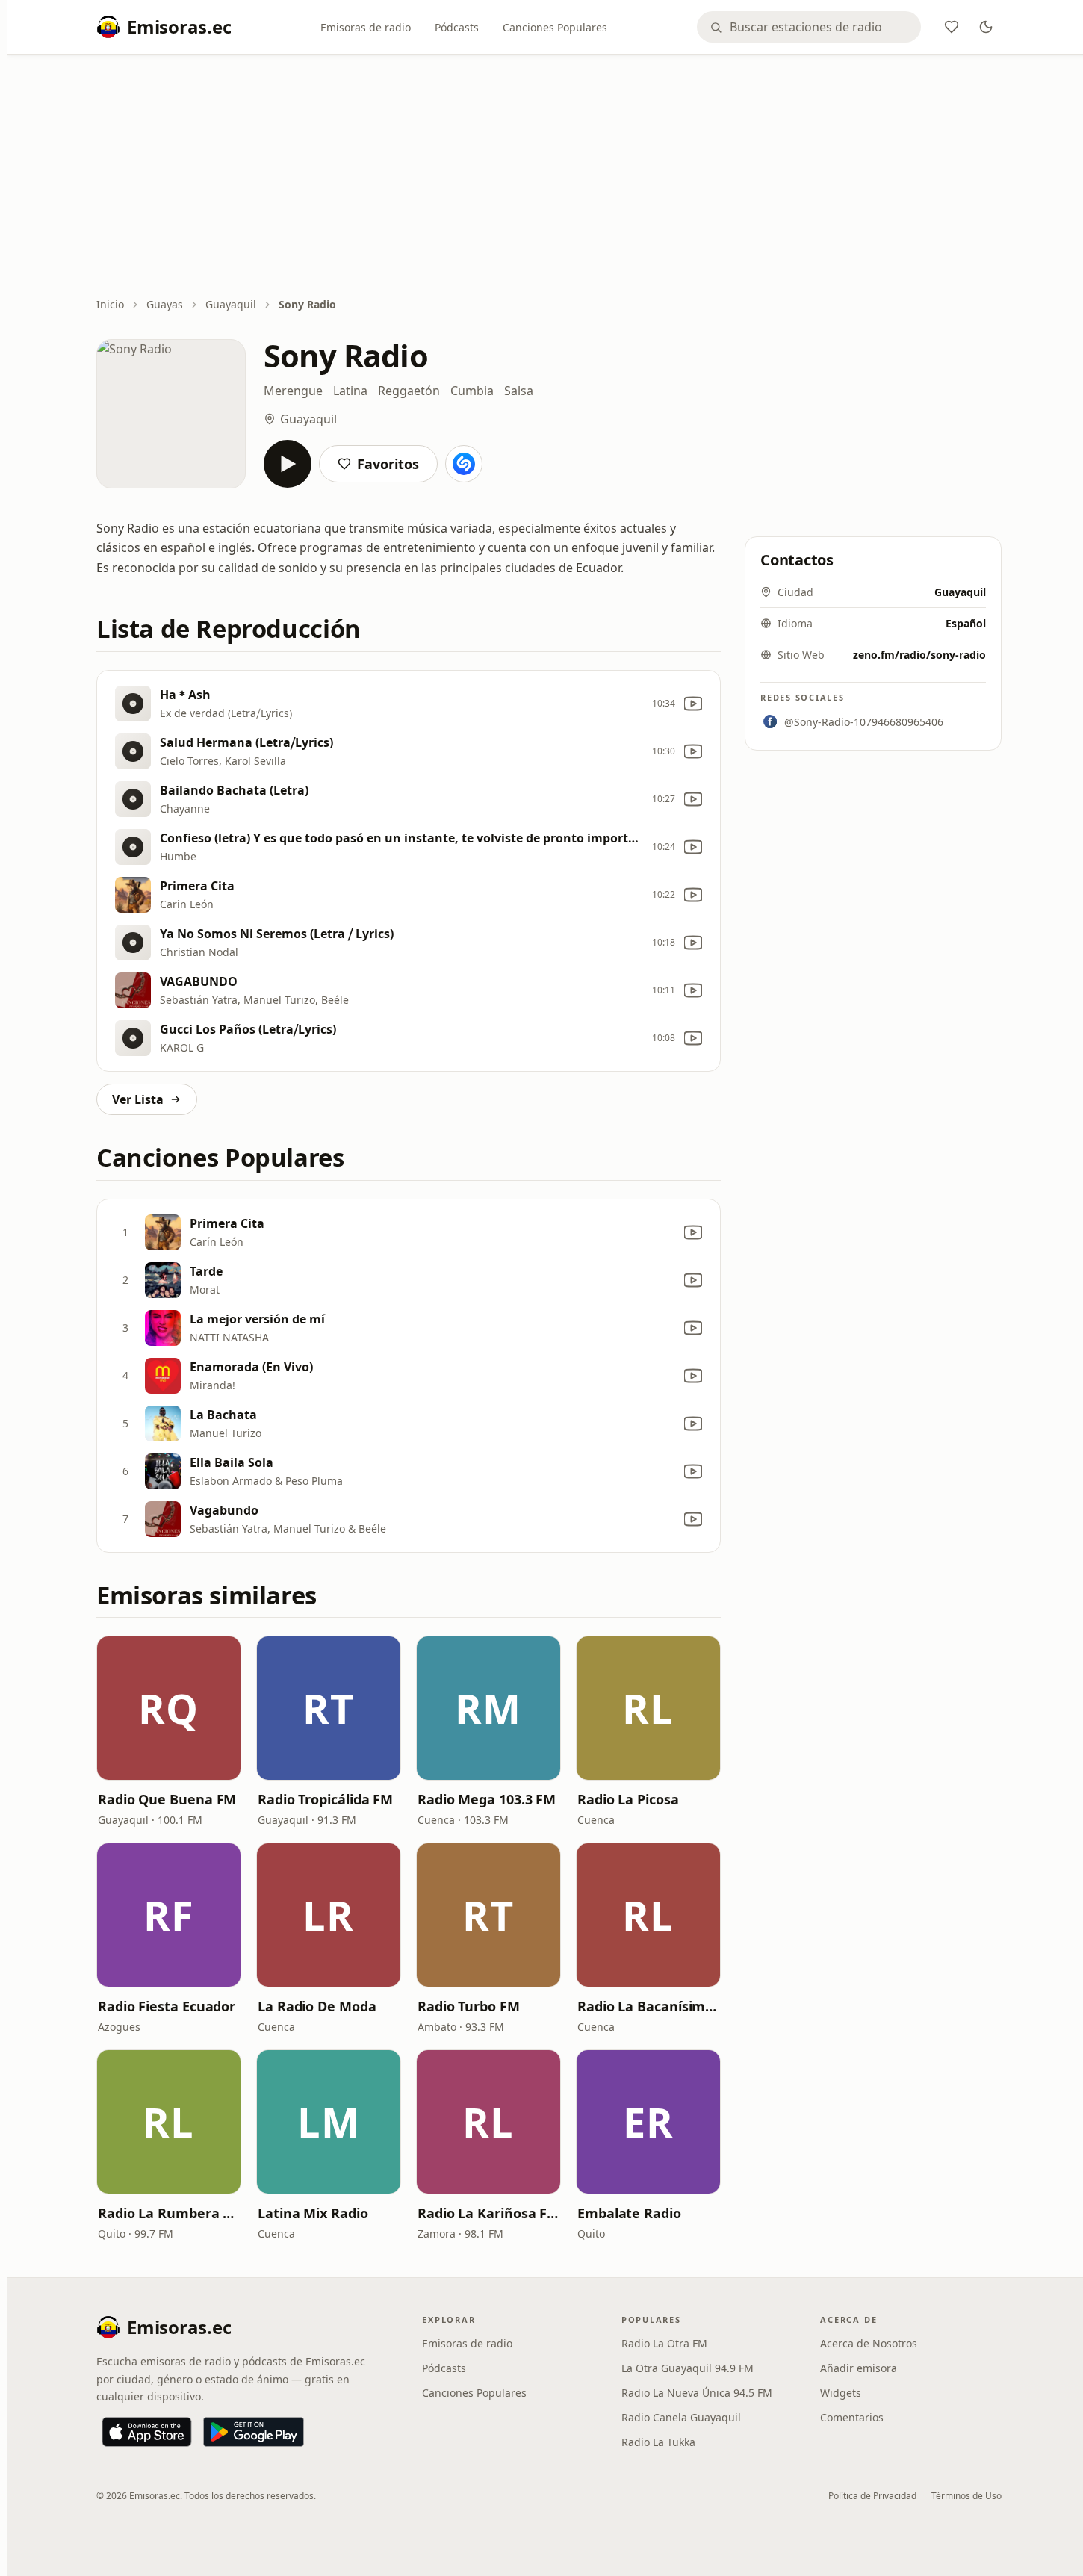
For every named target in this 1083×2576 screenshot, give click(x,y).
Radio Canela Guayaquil (681, 2417)
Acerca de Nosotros (869, 2343)
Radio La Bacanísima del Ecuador (648, 2006)
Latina (350, 391)
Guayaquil (231, 304)
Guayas (165, 304)
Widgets (841, 2393)
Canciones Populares (555, 27)
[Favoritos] (952, 27)
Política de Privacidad (872, 2496)
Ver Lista (138, 1099)
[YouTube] (693, 704)
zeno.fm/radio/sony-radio (919, 655)
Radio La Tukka (658, 2442)
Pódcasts (457, 27)
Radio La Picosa (628, 1799)
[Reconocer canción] (464, 464)
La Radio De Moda (317, 2006)
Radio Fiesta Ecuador (167, 2006)
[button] (169, 1708)
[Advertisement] (549, 177)
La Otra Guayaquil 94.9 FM (688, 2368)
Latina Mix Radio (313, 2213)
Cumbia (472, 391)
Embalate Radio (629, 2213)
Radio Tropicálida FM (325, 1799)
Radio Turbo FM (469, 2006)
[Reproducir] (288, 464)
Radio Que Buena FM (167, 1799)
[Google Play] (254, 2432)
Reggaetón (409, 391)
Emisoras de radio (366, 27)
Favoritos (388, 464)
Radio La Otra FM (664, 2343)
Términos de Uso (966, 2496)
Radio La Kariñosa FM (488, 2213)
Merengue (293, 391)
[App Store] (147, 2432)
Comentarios (852, 2417)
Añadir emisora (859, 2368)
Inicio (110, 304)
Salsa (519, 391)
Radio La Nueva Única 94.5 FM (697, 2393)
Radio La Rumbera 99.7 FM (169, 2213)
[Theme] (986, 27)
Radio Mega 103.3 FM (487, 1799)
